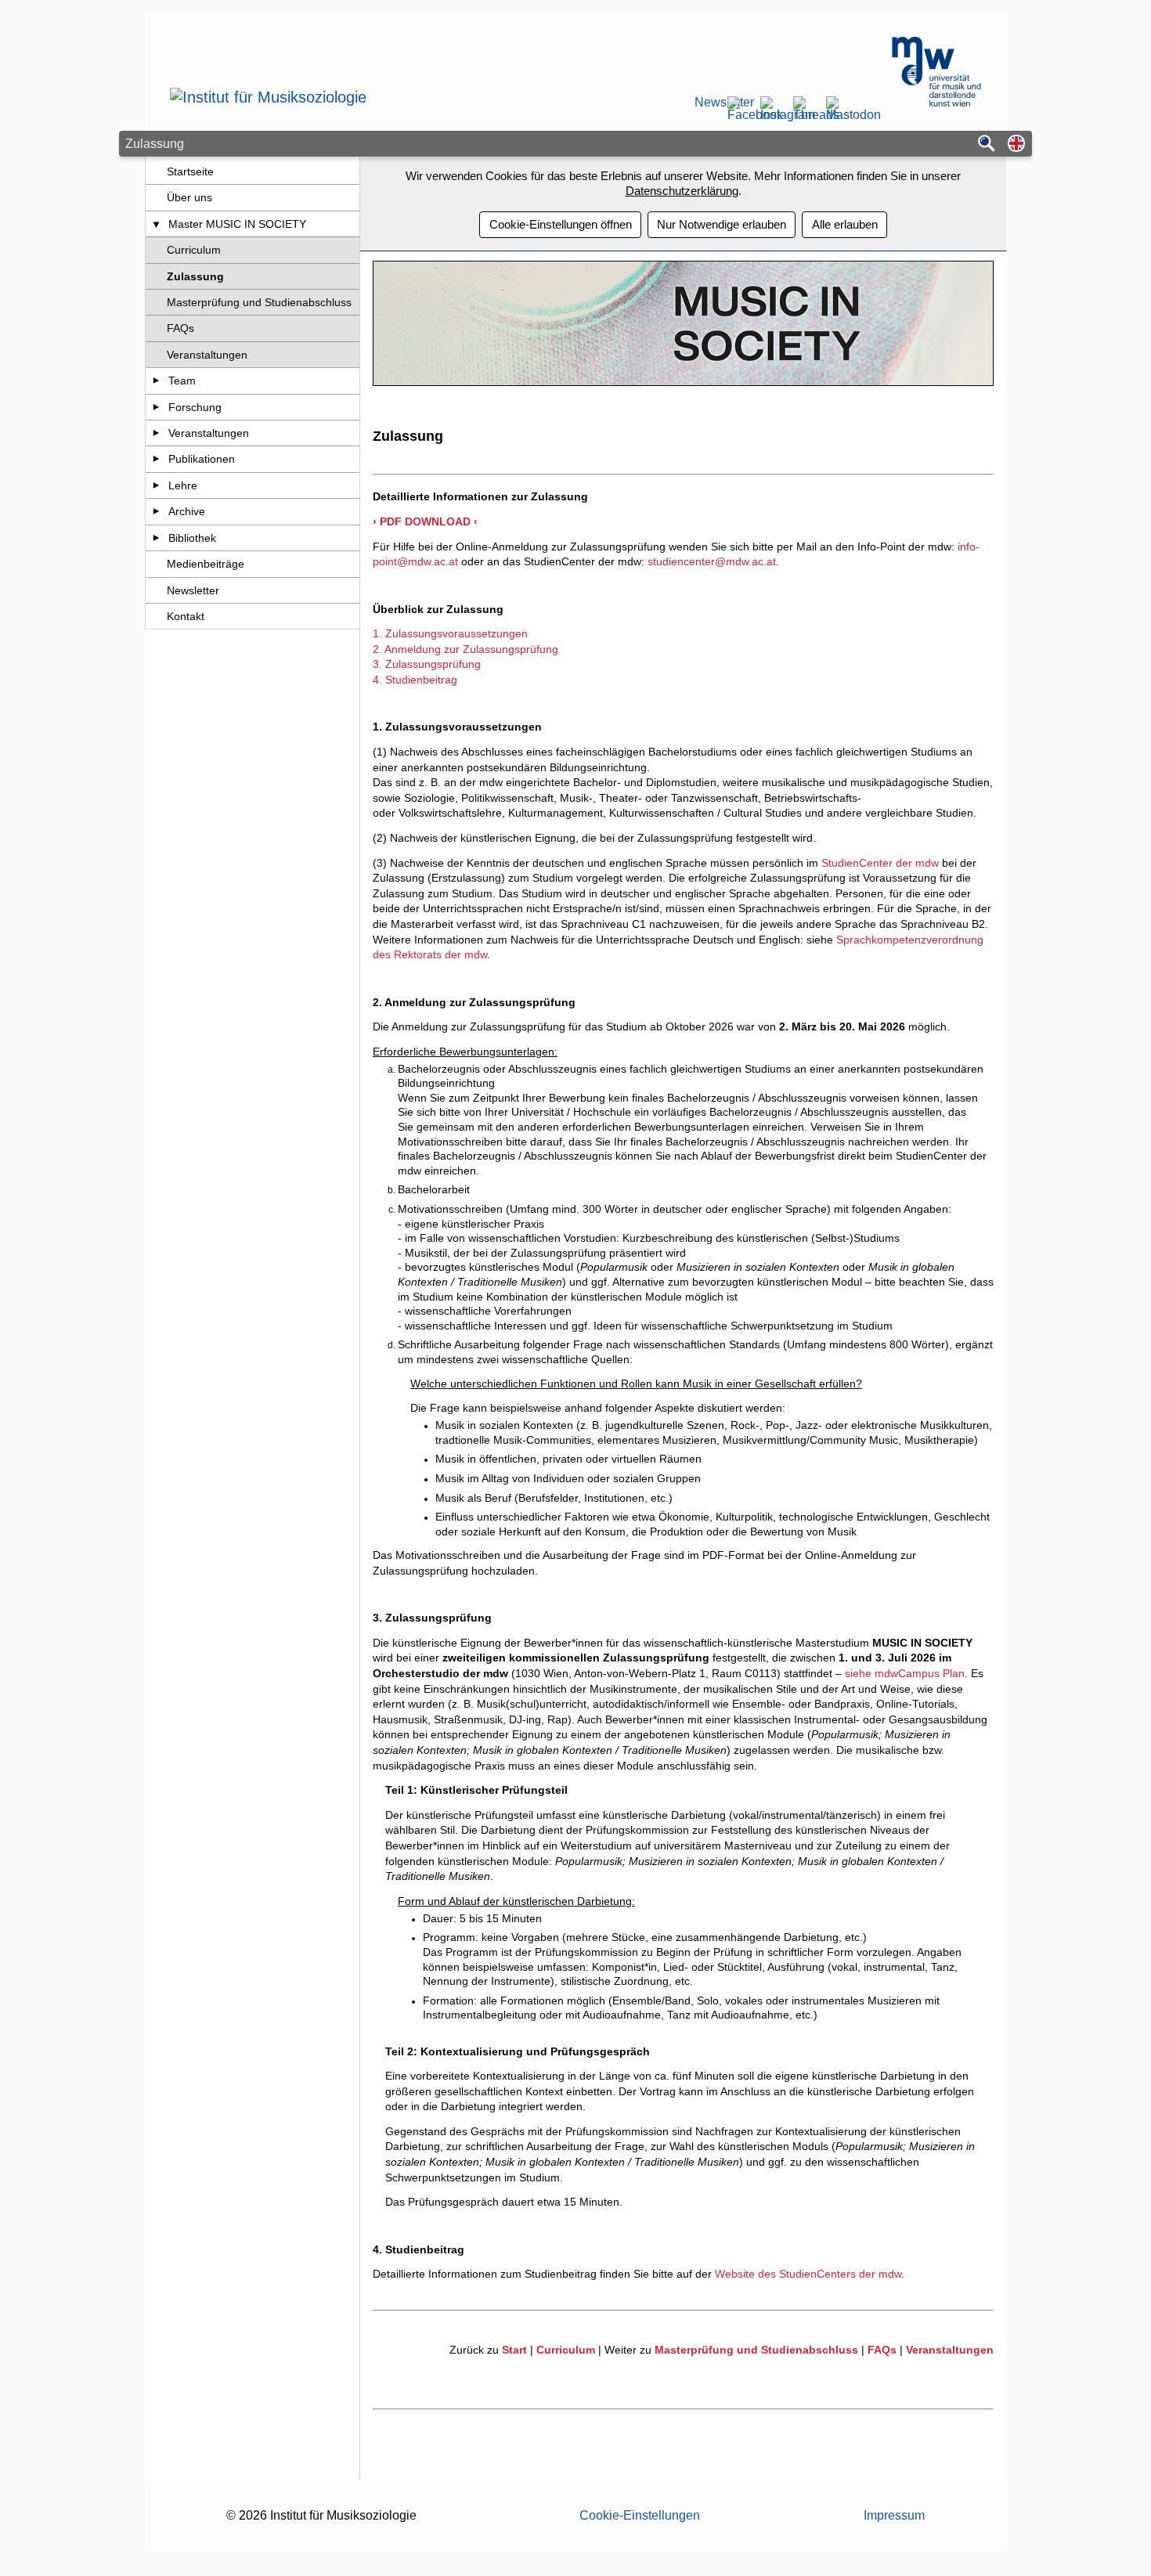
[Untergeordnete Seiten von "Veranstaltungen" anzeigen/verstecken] (156, 433)
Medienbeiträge (206, 564)
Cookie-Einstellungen (640, 2515)
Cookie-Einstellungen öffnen (561, 224)
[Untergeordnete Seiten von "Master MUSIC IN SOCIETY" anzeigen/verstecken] (156, 224)
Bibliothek (192, 538)
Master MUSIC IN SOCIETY (237, 224)
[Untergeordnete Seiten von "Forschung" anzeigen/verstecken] (156, 407)
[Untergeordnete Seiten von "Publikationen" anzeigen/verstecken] (156, 459)
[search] (987, 144)
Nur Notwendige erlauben (722, 224)
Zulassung (195, 276)
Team (182, 381)
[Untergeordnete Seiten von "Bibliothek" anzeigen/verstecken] (156, 538)
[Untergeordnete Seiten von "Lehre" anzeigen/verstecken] (156, 485)
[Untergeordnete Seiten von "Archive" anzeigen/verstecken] (156, 511)
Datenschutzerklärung (682, 191)
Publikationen (202, 459)
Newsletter (705, 103)
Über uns (189, 197)
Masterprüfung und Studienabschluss (259, 302)
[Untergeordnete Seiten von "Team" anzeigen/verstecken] (156, 381)
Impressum (894, 2515)
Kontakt (186, 616)
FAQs (180, 328)
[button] (1016, 144)
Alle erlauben (845, 224)
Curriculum (194, 250)
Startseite (190, 171)
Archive (187, 511)
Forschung (195, 407)
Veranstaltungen (207, 355)
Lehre (183, 485)
